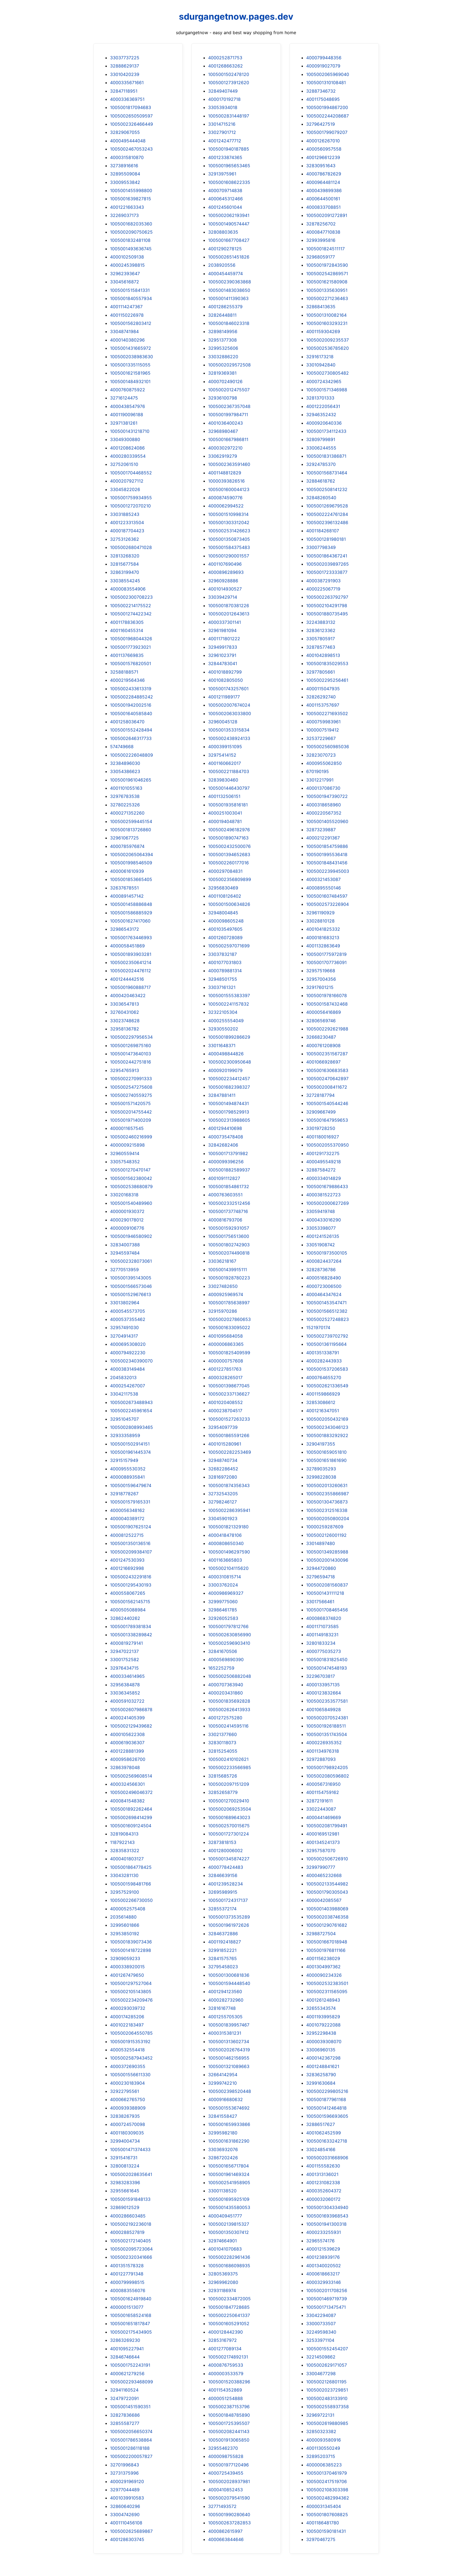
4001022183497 (127, 2025)
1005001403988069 (327, 1909)
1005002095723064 (131, 2249)
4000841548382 (127, 1801)
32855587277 (125, 2423)
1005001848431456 (327, 863)
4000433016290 (324, 1220)
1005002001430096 (327, 1560)
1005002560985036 (328, 747)
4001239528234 (225, 1884)
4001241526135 (323, 1236)
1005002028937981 (229, 2481)
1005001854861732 (229, 1186)
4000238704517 (225, 1411)
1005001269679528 (327, 506)
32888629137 (125, 66)
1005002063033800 (230, 713)
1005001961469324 (229, 2174)
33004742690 (125, 2515)
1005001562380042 (131, 1178)
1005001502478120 (229, 74)
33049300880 (125, 439)
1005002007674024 (229, 705)
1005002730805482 (328, 373)
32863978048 (125, 1767)
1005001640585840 (131, 713)
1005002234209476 (131, 2000)
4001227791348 (127, 2274)
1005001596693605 (327, 2116)
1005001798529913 (229, 1112)
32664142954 (223, 2075)
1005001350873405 (229, 539)
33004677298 (321, 2374)
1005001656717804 (228, 2166)
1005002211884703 (229, 771)
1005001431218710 (130, 431)
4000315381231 (225, 2033)
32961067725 (124, 838)
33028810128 (320, 921)
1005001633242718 (327, 2141)
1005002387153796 (229, 2407)
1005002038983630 (132, 357)
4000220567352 (324, 813)
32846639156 (223, 1875)
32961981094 (222, 630)
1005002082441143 (229, 2431)
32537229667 (321, 738)
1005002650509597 (131, 116)
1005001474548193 (327, 1668)
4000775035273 (324, 1651)
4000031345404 (324, 2506)
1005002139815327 (229, 2224)
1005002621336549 (327, 1386)
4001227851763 (225, 1369)
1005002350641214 (131, 962)
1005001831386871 (326, 456)
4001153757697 (323, 705)
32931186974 (222, 2290)
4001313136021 (322, 2174)
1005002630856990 (230, 1635)
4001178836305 (127, 622)
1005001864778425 (131, 1867)
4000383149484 (127, 1369)
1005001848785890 (229, 2415)
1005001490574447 (229, 224)
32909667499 (321, 1112)
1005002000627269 (328, 1203)
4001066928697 (323, 1062)
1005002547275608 (131, 1087)
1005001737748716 (228, 1211)
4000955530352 (128, 1469)
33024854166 (321, 2149)
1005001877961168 (326, 2099)
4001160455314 (127, 630)
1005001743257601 (228, 689)
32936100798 (223, 398)
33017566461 (320, 1602)
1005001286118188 (130, 2448)
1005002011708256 (327, 2290)
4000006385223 (324, 2465)
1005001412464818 (326, 2108)
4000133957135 (323, 1685)
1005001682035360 (131, 224)
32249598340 (321, 2332)
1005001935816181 (228, 805)
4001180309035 (127, 2133)
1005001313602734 (229, 2042)
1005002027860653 (229, 1319)
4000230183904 (127, 2083)
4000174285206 (127, 2017)
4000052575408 (128, 1909)
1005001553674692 (229, 2108)
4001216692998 (127, 1568)
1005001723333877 (327, 572)
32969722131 (320, 2415)
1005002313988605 (229, 1120)
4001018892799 (225, 672)
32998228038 (321, 1477)
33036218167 (222, 1261)
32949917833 (223, 647)
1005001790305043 (327, 1892)
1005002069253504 (230, 1809)
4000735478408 (226, 1137)
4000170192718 (224, 99)
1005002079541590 (229, 2498)
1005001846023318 (229, 323)
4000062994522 (226, 506)
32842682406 (223, 1145)
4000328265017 (225, 1377)
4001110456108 (126, 2523)
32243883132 (321, 622)
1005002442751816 (131, 1062)
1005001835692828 (229, 1701)
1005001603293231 (327, 323)
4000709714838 (225, 190)
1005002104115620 (228, 1568)
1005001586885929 (131, 913)
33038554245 (125, 581)
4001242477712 (225, 141)
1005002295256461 (327, 680)
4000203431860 (225, 1693)
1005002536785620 (328, 348)
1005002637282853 (229, 2523)
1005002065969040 (328, 74)
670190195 (318, 771)
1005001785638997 (229, 1303)
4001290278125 (225, 249)
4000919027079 (323, 66)
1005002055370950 (328, 1145)
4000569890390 (226, 1659)
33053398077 (321, 1228)
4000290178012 (127, 1220)
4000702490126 (225, 381)
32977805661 (321, 672)
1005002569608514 (131, 1776)
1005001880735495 (327, 614)
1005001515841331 (130, 290)
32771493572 (222, 2506)
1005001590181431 (326, 2531)
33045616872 (125, 282)
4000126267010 (323, 141)
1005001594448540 (229, 1983)
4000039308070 (324, 2042)
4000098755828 (226, 2456)
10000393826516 (226, 481)
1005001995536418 (327, 854)
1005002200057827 (131, 2456)
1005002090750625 (131, 232)
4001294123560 (225, 1992)
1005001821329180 (228, 1527)
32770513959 (124, 1270)
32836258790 (321, 2075)
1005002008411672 (327, 1087)
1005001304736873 (327, 1502)
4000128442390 (225, 2332)
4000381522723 (323, 1195)
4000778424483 (226, 1867)
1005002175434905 (131, 2332)
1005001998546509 (131, 863)
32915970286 (223, 1311)
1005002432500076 (229, 846)
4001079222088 (323, 2025)
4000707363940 (226, 1685)
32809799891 (321, 439)
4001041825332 (323, 929)
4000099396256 (226, 1162)
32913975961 (222, 174)
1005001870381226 (229, 606)
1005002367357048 (229, 406)
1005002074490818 (229, 1253)
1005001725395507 (229, 2423)
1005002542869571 (327, 274)
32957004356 (321, 979)
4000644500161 (323, 199)
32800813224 (125, 2166)
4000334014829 (324, 1178)
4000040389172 (127, 1518)
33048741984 (124, 331)
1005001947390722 (327, 796)
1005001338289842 (131, 1635)
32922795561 (125, 2091)
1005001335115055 (130, 365)
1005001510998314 (228, 514)
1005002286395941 (229, 1510)
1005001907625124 (131, 1527)
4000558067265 (128, 1593)
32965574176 (320, 2241)
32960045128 (223, 722)
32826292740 (321, 697)
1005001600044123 (229, 489)
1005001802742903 (229, 1245)
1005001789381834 (131, 1626)
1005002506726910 (327, 1859)
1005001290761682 (327, 1925)
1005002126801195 (326, 2382)
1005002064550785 (131, 2033)
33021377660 (222, 1734)
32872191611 (319, 1801)
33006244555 (321, 448)
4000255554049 (226, 1021)
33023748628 (125, 1021)
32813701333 (320, 398)
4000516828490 (324, 1278)
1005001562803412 (131, 323)
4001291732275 (323, 1153)
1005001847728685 (229, 2307)
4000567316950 (323, 1784)
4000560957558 (324, 149)
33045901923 (223, 1518)
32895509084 (125, 174)
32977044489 (125, 2490)
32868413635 (321, 307)
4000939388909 (128, 2108)
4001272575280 (225, 1718)
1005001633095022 (229, 1327)
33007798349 (321, 547)
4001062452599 (324, 2133)
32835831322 (125, 1851)
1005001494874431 (228, 1103)
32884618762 (321, 481)
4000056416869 (324, 1012)
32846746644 (125, 2357)
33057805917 (321, 639)
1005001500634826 (229, 904)
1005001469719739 (327, 2299)
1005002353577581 (327, 1701)
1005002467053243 (131, 149)
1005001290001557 (229, 556)
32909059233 (125, 1958)
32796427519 (321, 124)
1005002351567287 (327, 1054)
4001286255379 (225, 307)
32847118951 (124, 91)
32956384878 (125, 1685)
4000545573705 (128, 1311)
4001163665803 (225, 1560)
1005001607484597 (327, 896)
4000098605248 (226, 921)
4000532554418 (127, 2050)
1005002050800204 (328, 1518)
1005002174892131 (228, 2357)
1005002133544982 (327, 1884)
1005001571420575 (130, 1103)
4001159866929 (323, 1394)
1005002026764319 (229, 2050)
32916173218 (320, 357)
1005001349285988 (327, 1552)
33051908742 (321, 1245)
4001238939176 (323, 2257)
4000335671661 (127, 83)
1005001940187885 (229, 149)
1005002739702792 (327, 1336)
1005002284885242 (132, 697)
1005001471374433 (130, 2149)
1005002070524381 (327, 1718)
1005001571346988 (327, 390)
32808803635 (223, 232)
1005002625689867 (131, 2531)
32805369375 (223, 2274)
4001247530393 (127, 1560)
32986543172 (125, 929)
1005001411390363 (228, 298)
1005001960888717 (130, 987)
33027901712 (222, 132)
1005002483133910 (327, 2398)
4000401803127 (127, 1859)
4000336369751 (127, 99)
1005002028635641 (131, 2174)
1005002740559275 (131, 1095)
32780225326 (125, 805)
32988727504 (321, 1934)
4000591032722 (127, 1701)
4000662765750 (128, 2099)
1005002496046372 (131, 1792)
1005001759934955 (131, 498)
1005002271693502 (327, 713)
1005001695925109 (229, 2199)
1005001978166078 (327, 995)
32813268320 (125, 556)
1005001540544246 (327, 1103)
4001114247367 (126, 307)
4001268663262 (225, 66)
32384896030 (125, 763)
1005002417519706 (327, 2481)
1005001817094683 (131, 107)
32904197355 (321, 1444)
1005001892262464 (131, 1809)
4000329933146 (324, 2282)
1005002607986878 (131, 1709)
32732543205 (223, 1494)
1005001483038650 (229, 290)
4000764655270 (324, 1377)
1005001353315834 (229, 730)
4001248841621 (323, 2066)
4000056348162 (127, 1510)
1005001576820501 (131, 663)
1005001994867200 (327, 107)
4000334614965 (127, 1676)
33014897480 (321, 1543)
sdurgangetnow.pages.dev (236, 17)
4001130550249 (323, 2448)
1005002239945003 (328, 871)
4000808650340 (226, 1543)
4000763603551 (225, 1195)
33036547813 (125, 1004)
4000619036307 (127, 1743)
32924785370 (321, 464)
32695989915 (223, 1892)
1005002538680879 (131, 1186)
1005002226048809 (132, 755)
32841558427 (223, 2116)
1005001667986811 (228, 439)
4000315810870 (127, 157)
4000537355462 (128, 1319)
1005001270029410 (229, 1801)
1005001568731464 (327, 473)
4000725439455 (226, 2473)
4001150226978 (127, 315)
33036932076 (223, 2149)
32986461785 (223, 1610)
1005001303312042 (229, 522)
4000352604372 (324, 2191)
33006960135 (321, 2050)
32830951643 (321, 166)
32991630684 (321, 2083)
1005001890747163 (228, 838)
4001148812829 (225, 473)
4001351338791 (323, 1353)
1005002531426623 (229, 531)
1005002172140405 (131, 2241)
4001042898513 (323, 655)
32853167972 (222, 2340)
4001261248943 (323, 2000)
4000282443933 (324, 1361)
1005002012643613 (229, 614)
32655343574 (321, 2008)
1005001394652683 (229, 854)
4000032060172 (323, 2199)
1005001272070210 (130, 506)
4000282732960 (226, 2000)
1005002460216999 (131, 1137)
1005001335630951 (327, 290)
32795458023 (223, 1967)
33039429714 (223, 597)
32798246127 (222, 1502)
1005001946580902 (131, 1236)
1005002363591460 (229, 464)
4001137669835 (127, 655)
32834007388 (125, 1245)
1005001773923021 (130, 647)
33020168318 (124, 1195)
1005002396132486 (327, 522)
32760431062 (125, 1012)
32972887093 (321, 1759)
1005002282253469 (230, 1452)
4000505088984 (128, 1610)
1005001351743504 (327, 1734)
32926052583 (223, 1618)
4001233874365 (225, 157)
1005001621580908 (327, 282)
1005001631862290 (229, 2141)
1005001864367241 (327, 556)
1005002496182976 (229, 830)
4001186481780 (323, 2523)
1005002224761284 (327, 514)
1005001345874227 (229, 1859)
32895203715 (321, 2456)
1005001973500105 (327, 1253)
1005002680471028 (131, 547)
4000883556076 (128, 2290)
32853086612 (321, 1402)
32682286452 (223, 1469)
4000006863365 (226, 1344)
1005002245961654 (131, 1411)
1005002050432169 (327, 1419)
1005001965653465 (229, 166)
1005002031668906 (327, 2158)
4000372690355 (128, 2066)
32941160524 (124, 2390)
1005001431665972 (131, 348)
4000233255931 (324, 2232)
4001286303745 (127, 2539)
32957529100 (125, 1892)
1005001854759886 (327, 846)
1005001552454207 (327, 2349)
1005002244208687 (328, 116)
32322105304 (223, 1012)
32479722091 (124, 2398)
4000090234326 (324, 1975)
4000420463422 (128, 995)
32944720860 (321, 1568)
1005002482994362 (328, 2498)
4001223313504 (127, 522)
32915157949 (124, 1460)
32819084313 (124, 1834)
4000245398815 (127, 265)
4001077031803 (225, 962)
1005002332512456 (229, 1203)
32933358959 (125, 1435)
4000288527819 (127, 2232)
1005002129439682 (131, 1726)
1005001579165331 (130, 1502)
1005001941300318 (326, 2224)
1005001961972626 (229, 1925)
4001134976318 (323, 1751)
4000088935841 (127, 1477)
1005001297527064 (131, 1983)
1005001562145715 (130, 1602)
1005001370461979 (327, 2473)
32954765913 (125, 1070)
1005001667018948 (327, 1942)
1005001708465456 (327, 1610)
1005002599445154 (131, 821)
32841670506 (223, 1651)
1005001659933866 (229, 2124)
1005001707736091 (326, 962)
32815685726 (223, 1776)
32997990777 (321, 1867)
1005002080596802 (328, 1776)
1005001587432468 (327, 1004)
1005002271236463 (327, 298)
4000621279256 (127, 2374)
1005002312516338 (327, 1510)
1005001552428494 (131, 730)
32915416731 (124, 2158)
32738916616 (124, 166)
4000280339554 (128, 456)
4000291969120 (127, 2481)
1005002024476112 (131, 971)
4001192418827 (225, 1942)
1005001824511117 (325, 249)
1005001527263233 (229, 1419)
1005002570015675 (229, 1826)
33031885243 (125, 514)
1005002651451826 (229, 257)
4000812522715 (127, 1535)
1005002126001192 (326, 1535)
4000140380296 (127, 340)
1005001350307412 (228, 2232)
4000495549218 (324, 1162)
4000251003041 (225, 813)
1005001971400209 (131, 1120)
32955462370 (223, 2448)
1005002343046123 (327, 1427)
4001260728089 (225, 938)
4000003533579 (226, 2374)
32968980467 (223, 431)
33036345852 (125, 1693)
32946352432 (321, 415)
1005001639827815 (131, 199)
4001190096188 (127, 415)
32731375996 (124, 2473)
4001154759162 (323, 1792)
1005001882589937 (229, 1170)
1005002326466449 (132, 124)
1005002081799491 (327, 1826)
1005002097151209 (229, 1784)
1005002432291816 (131, 1577)
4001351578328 (127, 2266)
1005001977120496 (228, 2465)
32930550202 (223, 1029)
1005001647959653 (327, 1120)
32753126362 (125, 539)
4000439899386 (324, 190)
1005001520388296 (229, 2382)
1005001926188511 (326, 1726)
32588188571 (124, 672)
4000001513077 (127, 2307)
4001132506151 (224, 796)
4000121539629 (323, 2249)
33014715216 (222, 124)
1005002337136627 (229, 1394)
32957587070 (321, 1851)
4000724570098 (128, 2124)
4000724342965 (324, 381)
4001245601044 (225, 207)
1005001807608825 (327, 2515)
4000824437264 (324, 1261)
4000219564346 (127, 680)
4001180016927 (323, 1137)
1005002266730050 (131, 1900)
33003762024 (223, 1585)
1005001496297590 (229, 1552)
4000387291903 (323, 581)
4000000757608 (226, 1361)
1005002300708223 (131, 597)
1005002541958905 (229, 2183)
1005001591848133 (130, 2199)
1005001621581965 (130, 373)
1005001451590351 (130, 2407)
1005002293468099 (132, 2382)
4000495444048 (128, 141)
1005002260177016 (228, 863)
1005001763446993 (131, 938)
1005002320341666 (131, 2257)
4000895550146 (324, 888)
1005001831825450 (327, 1659)
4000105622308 (127, 1734)
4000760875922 (128, 390)
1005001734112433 (326, 431)
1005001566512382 (327, 1311)
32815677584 (124, 564)
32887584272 (321, 1170)
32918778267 (124, 1494)
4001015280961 (225, 1444)
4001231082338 (323, 2183)
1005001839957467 (229, 2025)
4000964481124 (323, 182)
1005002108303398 (327, 2490)
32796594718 (321, 1577)
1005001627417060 (130, 921)
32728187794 (320, 1095)
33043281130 (124, 1875)
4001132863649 (323, 946)
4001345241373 (323, 1842)
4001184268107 (323, 531)
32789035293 (321, 1469)
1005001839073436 (131, 1942)
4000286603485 (128, 2216)
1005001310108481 (326, 83)
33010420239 (125, 74)
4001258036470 (127, 722)
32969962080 (223, 2282)
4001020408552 (225, 1402)
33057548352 (125, 1162)
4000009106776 (127, 1228)
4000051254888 (225, 2398)
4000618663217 (323, 2274)
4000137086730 (323, 788)
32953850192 (125, 1934)
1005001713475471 (326, 2307)
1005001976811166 (326, 1950)
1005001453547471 (326, 1303)
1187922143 (122, 1842)
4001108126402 (225, 896)
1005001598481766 (131, 1884)
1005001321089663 (229, 2066)
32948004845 (223, 913)
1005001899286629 (229, 1037)
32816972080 (223, 1477)
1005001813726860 (131, 830)
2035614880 (123, 1917)
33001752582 (125, 1659)
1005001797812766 (228, 1626)
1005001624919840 (131, 2299)
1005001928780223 (229, 1278)
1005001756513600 (229, 1236)
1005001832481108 (130, 240)
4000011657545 (127, 1128)
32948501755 (223, 979)
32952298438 (321, 2033)
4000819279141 (126, 1643)
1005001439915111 (228, 1270)
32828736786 (321, 1270)
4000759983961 (323, 722)
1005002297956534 (131, 1037)
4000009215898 (127, 1145)
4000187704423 (127, 531)
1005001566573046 (131, 1286)
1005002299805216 (327, 2091)
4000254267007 (128, 1386)
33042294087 (321, 2315)
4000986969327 (226, 1593)
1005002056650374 (131, 2431)
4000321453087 (323, 879)
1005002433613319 (131, 689)
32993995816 (321, 240)
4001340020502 (324, 2266)
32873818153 (222, 1842)
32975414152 (222, 755)
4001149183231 (322, 1635)
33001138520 (222, 2191)
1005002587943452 (131, 2058)
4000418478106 (225, 1535)
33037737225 (125, 58)
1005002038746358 (327, 1917)
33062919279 (223, 456)
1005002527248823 (328, 1319)
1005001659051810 (326, 1452)
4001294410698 (225, 1128)
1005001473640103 (131, 1054)
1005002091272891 (327, 215)
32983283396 (125, 2183)
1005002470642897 (327, 1079)
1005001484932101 (130, 381)
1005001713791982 (228, 1153)
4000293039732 (128, 2008)
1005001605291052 (229, 2324)
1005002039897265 (328, 564)
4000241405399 (127, 1718)
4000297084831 (225, 871)
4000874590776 (225, 498)
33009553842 (125, 182)
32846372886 (223, 1934)
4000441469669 (324, 1817)
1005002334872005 (229, 2299)
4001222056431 (323, 406)
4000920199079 (225, 1070)
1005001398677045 (229, 1386)
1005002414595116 (228, 1726)
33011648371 (222, 1045)
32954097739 (223, 1427)
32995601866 (125, 1925)
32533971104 (320, 2340)
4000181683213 (323, 938)
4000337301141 (225, 622)
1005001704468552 (131, 473)
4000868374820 (324, 1618)
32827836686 (125, 2415)
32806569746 (321, 1021)
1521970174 (318, 1327)
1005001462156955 (229, 2058)
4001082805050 (225, 680)
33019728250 (321, 1128)
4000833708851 (323, 207)
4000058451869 (127, 946)
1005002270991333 (131, 1079)
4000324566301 (127, 1784)
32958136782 (125, 1029)
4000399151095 (225, 747)
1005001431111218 (325, 1593)
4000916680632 (225, 2099)
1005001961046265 (131, 780)
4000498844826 (226, 1054)
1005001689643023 (229, 1817)
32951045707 (124, 1419)
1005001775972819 (326, 954)
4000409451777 (225, 2216)
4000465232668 (324, 1875)
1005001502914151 (130, 1444)
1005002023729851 (327, 2390)
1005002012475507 (229, 390)
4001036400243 (225, 423)
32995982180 (223, 2133)
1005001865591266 (229, 1435)
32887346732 (321, 91)
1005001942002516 (131, 705)
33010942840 (321, 365)
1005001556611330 (130, 2075)
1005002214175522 (131, 606)
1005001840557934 (131, 298)
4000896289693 (226, 572)
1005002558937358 (328, 2407)
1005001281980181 (326, 539)
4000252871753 (225, 58)
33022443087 (321, 1809)
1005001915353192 (130, 2042)
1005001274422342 (131, 614)
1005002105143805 (131, 1992)
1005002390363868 (230, 282)
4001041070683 (225, 2249)
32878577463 (321, 647)
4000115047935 (323, 689)
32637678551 (124, 888)
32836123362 (321, 630)
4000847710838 (323, 232)
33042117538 (124, 1394)
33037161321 (222, 987)
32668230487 (321, 1037)
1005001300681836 (229, 1975)
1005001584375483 (229, 547)
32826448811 (222, 315)
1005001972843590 (327, 265)
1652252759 (221, 1668)
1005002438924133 (229, 738)
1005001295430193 (131, 1585)
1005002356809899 (230, 879)
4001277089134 (225, 2349)
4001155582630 (323, 2166)
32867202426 (223, 2158)
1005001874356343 (229, 1485)
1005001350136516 (130, 1543)
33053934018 (223, 107)
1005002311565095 (327, 1992)
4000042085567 (324, 1900)
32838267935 (125, 2116)
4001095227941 (127, 2349)
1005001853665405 (131, 879)
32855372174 (222, 1909)
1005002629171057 (327, 2365)
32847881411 (222, 1095)
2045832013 (123, 1377)
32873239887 (321, 830)
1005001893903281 (131, 954)
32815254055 (223, 1751)
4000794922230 (128, 1353)
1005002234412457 (229, 1079)
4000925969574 (226, 1294)
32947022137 (124, 1651)
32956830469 (223, 888)
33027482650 (223, 1286)
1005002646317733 (131, 738)
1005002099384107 (131, 1552)
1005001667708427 (229, 240)
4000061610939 (127, 871)
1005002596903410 (229, 1643)
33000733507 (321, 2324)
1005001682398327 (229, 1087)
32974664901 (222, 2241)
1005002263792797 (327, 597)
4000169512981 (323, 1834)
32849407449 (223, 91)
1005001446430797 (229, 788)
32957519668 (321, 971)
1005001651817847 (130, 2324)
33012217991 (320, 780)
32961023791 (222, 655)
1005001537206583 (327, 1369)
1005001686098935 (229, 2266)
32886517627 (321, 2124)
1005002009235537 (328, 340)
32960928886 (223, 581)
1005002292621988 (327, 1029)
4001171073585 (322, 1626)
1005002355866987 (328, 1494)
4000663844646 (226, 2539)
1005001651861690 (326, 1460)
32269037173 (124, 215)
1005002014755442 (131, 1112)
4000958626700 (128, 1759)
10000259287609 (325, 1527)
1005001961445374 (130, 1452)
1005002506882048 (230, 1676)
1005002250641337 (229, 2315)
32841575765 (222, 1958)
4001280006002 (225, 1851)
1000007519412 (323, 730)
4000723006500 (324, 1286)
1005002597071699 (229, 946)
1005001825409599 (229, 1353)
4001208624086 (127, 448)
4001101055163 (126, 788)
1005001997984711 (228, 415)
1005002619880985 (327, 2423)
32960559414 (125, 1153)
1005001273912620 (229, 83)
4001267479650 (127, 1975)
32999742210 (222, 2083)
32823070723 (321, 755)
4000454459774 (225, 274)
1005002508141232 (327, 489)
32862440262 (125, 1618)
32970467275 (321, 2539)
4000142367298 (323, 2058)
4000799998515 (127, 2282)
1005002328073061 (131, 1261)
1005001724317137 (228, 1900)
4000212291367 (323, 838)
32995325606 (223, 348)
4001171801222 (224, 639)
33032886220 (223, 357)
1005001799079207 (327, 132)
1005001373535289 (229, 1917)
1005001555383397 (229, 995)
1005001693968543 (327, 2216)
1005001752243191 (130, 2365)
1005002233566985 (230, 1767)
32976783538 (125, 796)
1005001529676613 (131, 1294)
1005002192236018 (131, 2224)
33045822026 (125, 489)
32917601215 (320, 987)
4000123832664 (324, 1693)
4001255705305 (225, 2017)
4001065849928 (324, 1709)
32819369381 (222, 373)
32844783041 (223, 663)
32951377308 (222, 340)
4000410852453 (225, 2490)
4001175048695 (323, 99)
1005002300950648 (230, 1062)
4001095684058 (225, 1336)
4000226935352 (324, 1743)
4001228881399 (127, 1751)
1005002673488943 (131, 1402)
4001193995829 (323, 2017)
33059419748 (321, 1211)
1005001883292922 (327, 1435)
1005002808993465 (132, 1427)
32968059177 (321, 257)
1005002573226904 (328, 904)
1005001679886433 (327, 1186)
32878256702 (321, 224)
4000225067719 (323, 589)
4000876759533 (226, 2365)
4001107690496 (225, 564)
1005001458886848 (131, 904)
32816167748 (222, 2008)
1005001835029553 (327, 663)
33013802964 (125, 1303)
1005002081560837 (327, 1585)
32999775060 (223, 1602)
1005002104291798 (327, 606)
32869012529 (125, 2207)
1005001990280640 (229, 2515)
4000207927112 (127, 481)
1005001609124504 (131, 1826)
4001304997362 (323, 1967)
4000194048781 (225, 821)
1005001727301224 (228, 1834)
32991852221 (222, 1950)
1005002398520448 (230, 2091)
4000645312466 (225, 199)
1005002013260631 (327, 1485)
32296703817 (321, 1676)
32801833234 (321, 1643)
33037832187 (222, 954)
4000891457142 (127, 896)
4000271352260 (127, 813)
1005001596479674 (131, 1485)
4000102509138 (127, 257)
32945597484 (125, 1253)
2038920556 (222, 265)
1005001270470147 (130, 1170)
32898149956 (223, 331)
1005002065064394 (132, 854)
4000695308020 (128, 1344)
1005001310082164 (326, 315)
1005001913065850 (229, 2440)
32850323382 (321, 2431)
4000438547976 (128, 406)
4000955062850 (324, 763)
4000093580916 (324, 2440)
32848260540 (321, 498)
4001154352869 (225, 2390)
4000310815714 (225, 1577)
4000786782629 (324, 174)
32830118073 (222, 1743)
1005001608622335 (229, 182)
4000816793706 (225, 1220)
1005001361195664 (326, 1344)
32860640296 (125, 2506)
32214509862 (321, 2357)
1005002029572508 (229, 365)
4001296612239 (323, 157)
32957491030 (124, 1327)
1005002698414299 (131, 1817)
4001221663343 (127, 207)
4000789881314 (225, 971)
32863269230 (125, 2340)
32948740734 (223, 1460)
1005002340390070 (131, 1361)
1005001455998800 (131, 190)
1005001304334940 (327, 2207)
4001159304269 (323, 331)
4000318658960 (324, 805)
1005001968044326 (131, 639)
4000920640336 (324, 423)
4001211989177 (224, 697)
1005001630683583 (327, 1070)
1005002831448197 (229, 116)
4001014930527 (225, 589)
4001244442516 (127, 979)
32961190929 (320, 913)
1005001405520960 (327, 821)
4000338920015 (127, 1967)
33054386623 (125, 771)
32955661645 (125, 2191)
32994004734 (125, 2141)
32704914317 (124, 1336)
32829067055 (125, 132)
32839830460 (223, 780)
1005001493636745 (131, 249)
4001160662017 (225, 763)
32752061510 (124, 464)
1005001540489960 (131, 1203)
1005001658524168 (131, 2315)
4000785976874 (127, 846)
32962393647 (125, 274)
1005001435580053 (229, 2207)
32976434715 (124, 1668)
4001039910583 (127, 2498)
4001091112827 (224, 1178)
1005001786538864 (131, 2440)
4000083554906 (128, 589)
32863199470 (125, 572)
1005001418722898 (131, 1950)
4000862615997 (225, 2531)
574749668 (122, 747)
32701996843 (125, 2465)
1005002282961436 (229, 2257)
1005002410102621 (228, 1759)
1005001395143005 (131, 1278)
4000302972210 (225, 448)
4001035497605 (225, 929)
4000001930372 (127, 1211)
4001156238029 (323, 1958)
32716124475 (124, 398)
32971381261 (124, 423)
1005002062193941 (229, 215)
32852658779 (223, 1792)
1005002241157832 (229, 1004)
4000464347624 (324, 1294)
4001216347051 (323, 1411)
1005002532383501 (327, 1983)
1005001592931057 (229, 1228)
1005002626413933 (229, 1709)
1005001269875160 (131, 1045)
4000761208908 (323, 1045)
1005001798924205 (327, 1767)
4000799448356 (324, 58)
